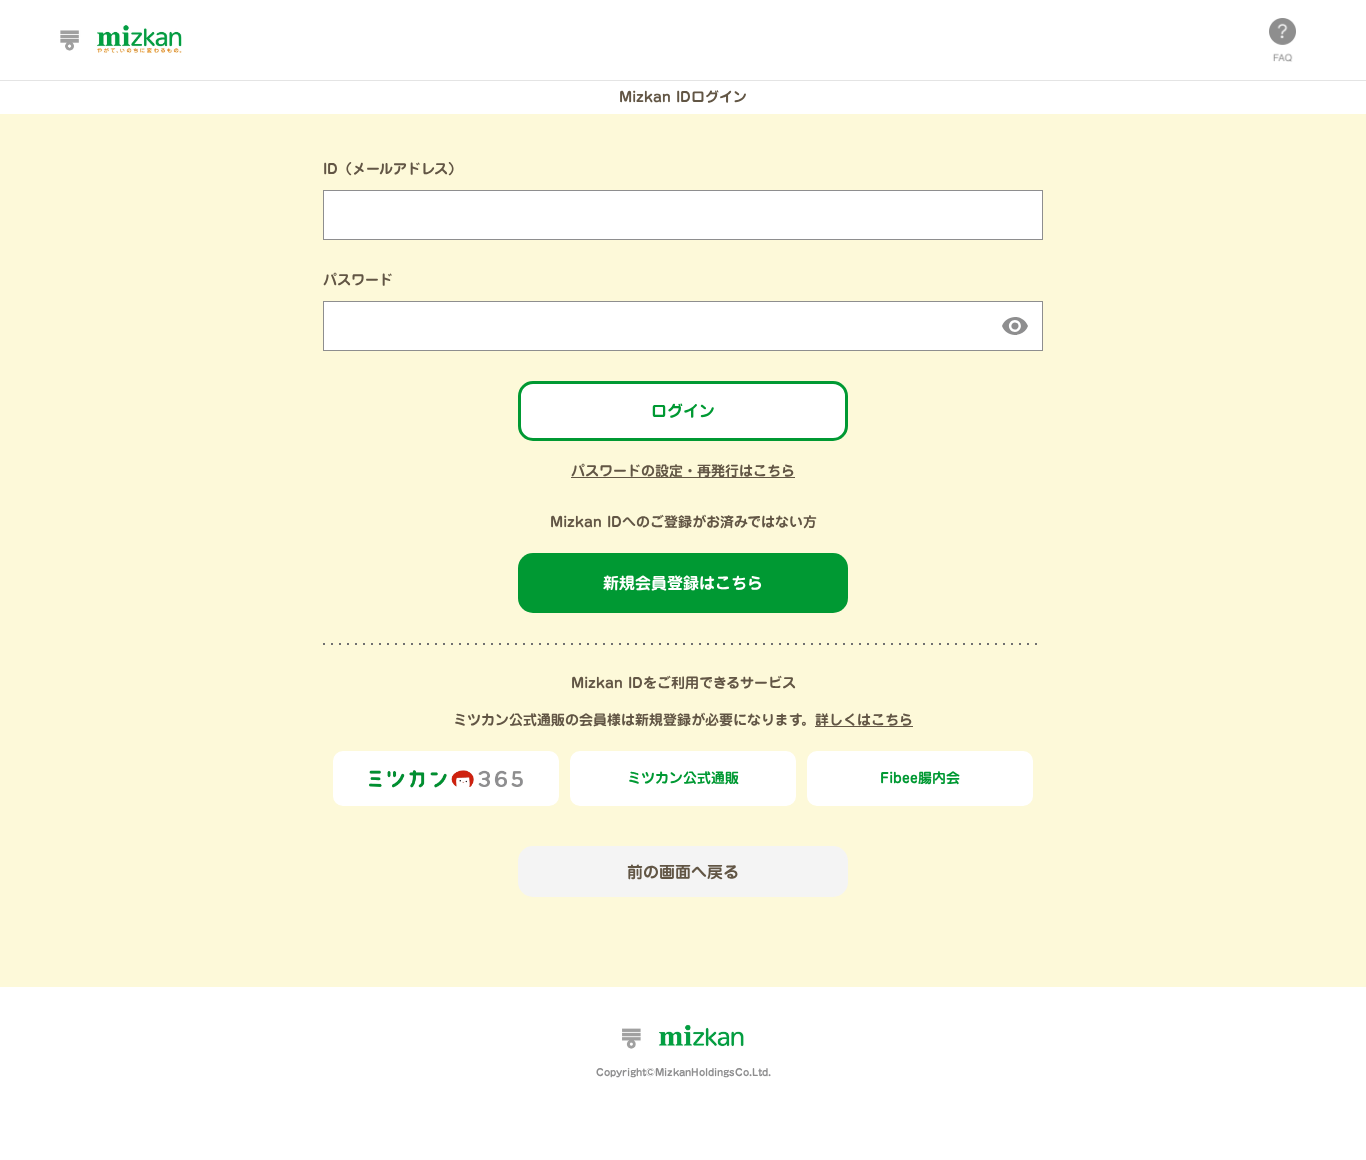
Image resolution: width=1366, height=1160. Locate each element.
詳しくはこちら (864, 720)
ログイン (683, 411)
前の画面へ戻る (683, 872)
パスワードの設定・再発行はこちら (683, 471)
